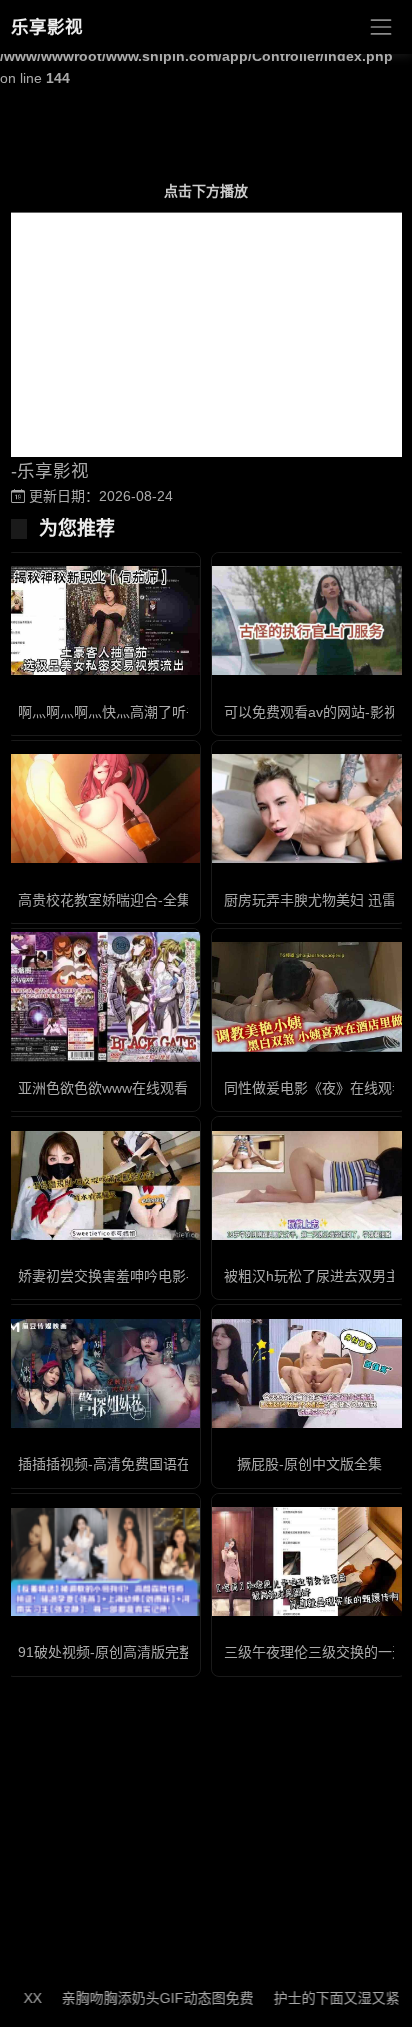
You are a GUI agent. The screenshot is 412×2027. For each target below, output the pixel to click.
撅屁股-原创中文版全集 (309, 1464)
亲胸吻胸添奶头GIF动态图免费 (140, 1998)
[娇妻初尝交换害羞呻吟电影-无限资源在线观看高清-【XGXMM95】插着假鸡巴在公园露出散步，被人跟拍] (103, 1185)
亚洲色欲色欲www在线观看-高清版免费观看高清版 (175, 1088)
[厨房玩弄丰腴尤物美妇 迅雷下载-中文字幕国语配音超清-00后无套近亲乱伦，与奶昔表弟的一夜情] (309, 808)
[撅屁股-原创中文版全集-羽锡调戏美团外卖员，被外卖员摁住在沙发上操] (309, 1373)
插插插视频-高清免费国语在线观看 (125, 1464)
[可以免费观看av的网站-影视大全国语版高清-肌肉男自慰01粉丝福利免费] (309, 620)
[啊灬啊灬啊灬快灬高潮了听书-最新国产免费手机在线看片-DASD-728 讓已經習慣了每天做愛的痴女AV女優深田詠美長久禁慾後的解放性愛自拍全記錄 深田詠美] (103, 620)
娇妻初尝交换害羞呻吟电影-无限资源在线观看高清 (174, 1276)
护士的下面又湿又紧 (319, 1998)
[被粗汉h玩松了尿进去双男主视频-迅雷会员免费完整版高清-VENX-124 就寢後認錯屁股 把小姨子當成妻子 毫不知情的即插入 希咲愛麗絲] (309, 1185)
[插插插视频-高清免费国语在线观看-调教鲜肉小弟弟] (103, 1373)
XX (15, 1998)
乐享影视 (47, 27)
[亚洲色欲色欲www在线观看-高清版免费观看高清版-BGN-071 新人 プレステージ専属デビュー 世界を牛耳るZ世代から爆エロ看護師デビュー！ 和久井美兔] (103, 997)
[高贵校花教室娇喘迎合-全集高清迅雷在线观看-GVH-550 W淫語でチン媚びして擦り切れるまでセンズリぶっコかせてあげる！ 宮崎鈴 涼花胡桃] (103, 808)
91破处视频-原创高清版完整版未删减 (133, 1652)
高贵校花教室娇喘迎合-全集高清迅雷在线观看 (160, 900)
